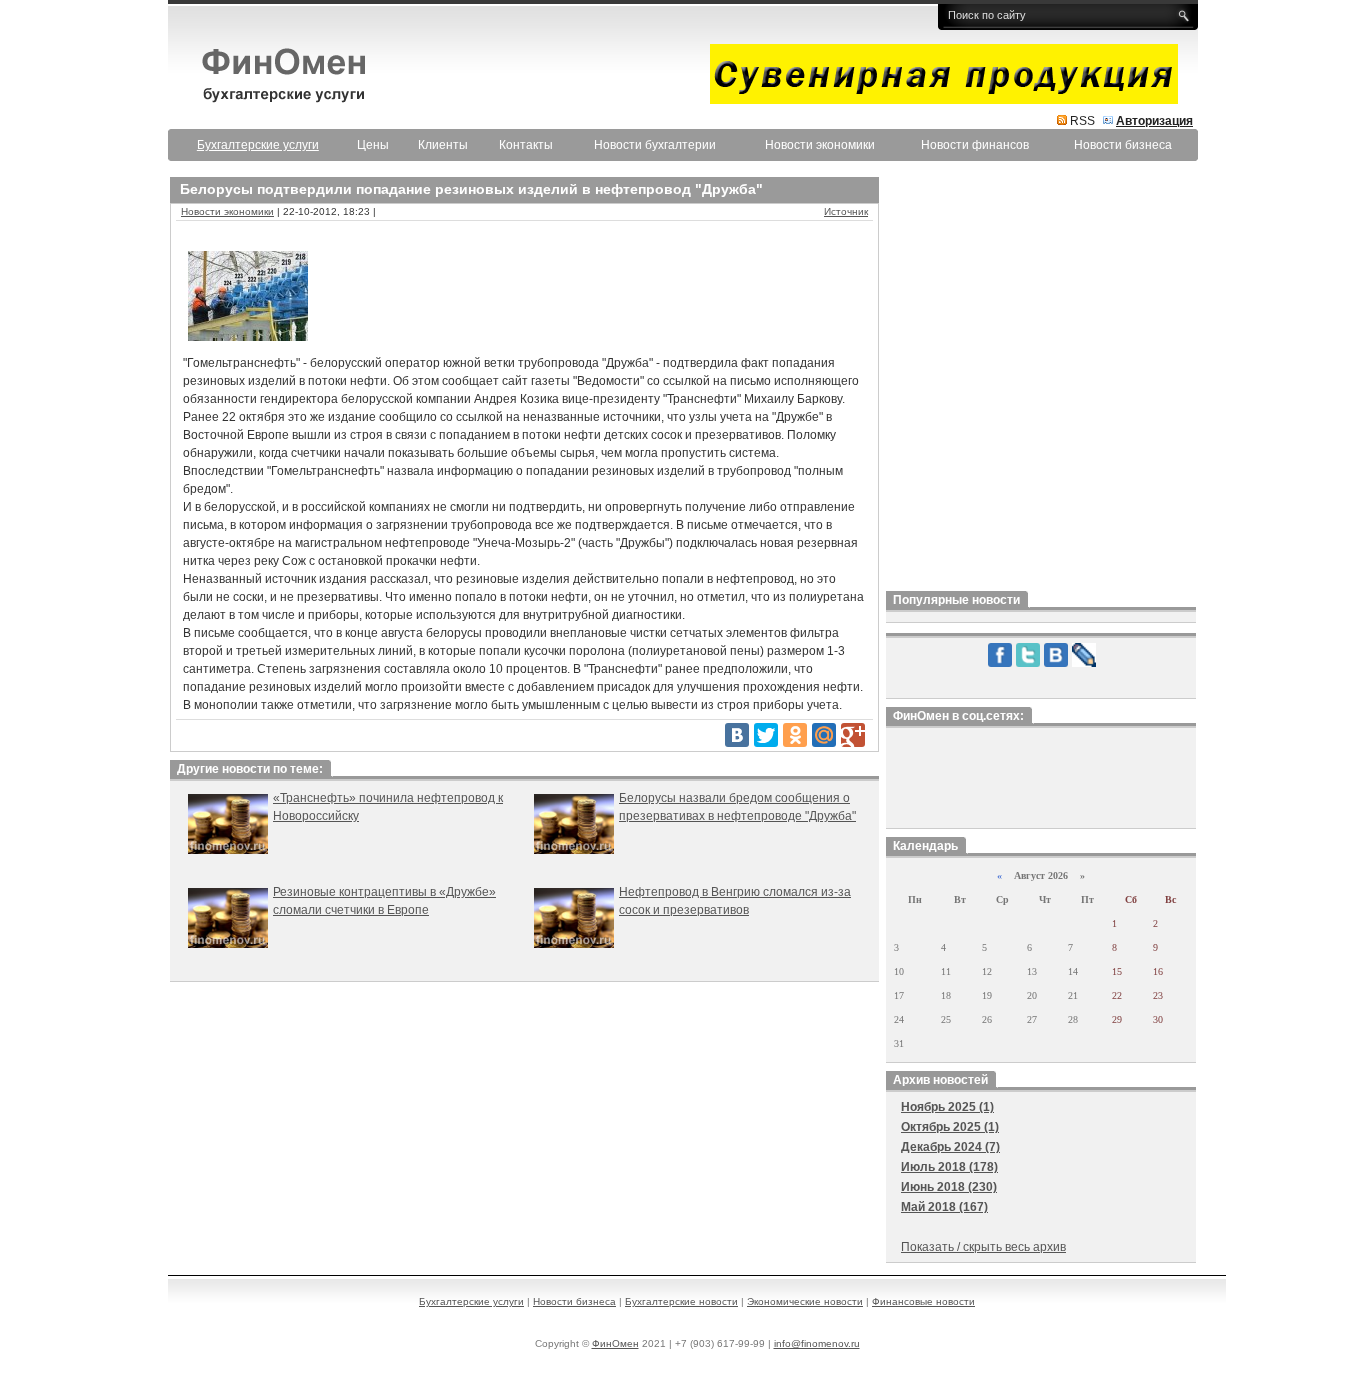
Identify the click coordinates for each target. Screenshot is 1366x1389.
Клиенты (443, 145)
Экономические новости (805, 1301)
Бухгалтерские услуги (471, 1301)
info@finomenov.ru (817, 1343)
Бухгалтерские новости (681, 1301)
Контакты (526, 145)
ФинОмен (615, 1343)
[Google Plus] (853, 735)
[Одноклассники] (795, 735)
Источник (846, 211)
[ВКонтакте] (737, 735)
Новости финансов (975, 145)
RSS (1082, 121)
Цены (373, 145)
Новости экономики (820, 145)
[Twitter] (766, 735)
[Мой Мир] (824, 735)
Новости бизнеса (1123, 145)
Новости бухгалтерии (655, 145)
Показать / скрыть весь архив (983, 1247)
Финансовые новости (923, 1301)
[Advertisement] (1041, 379)
